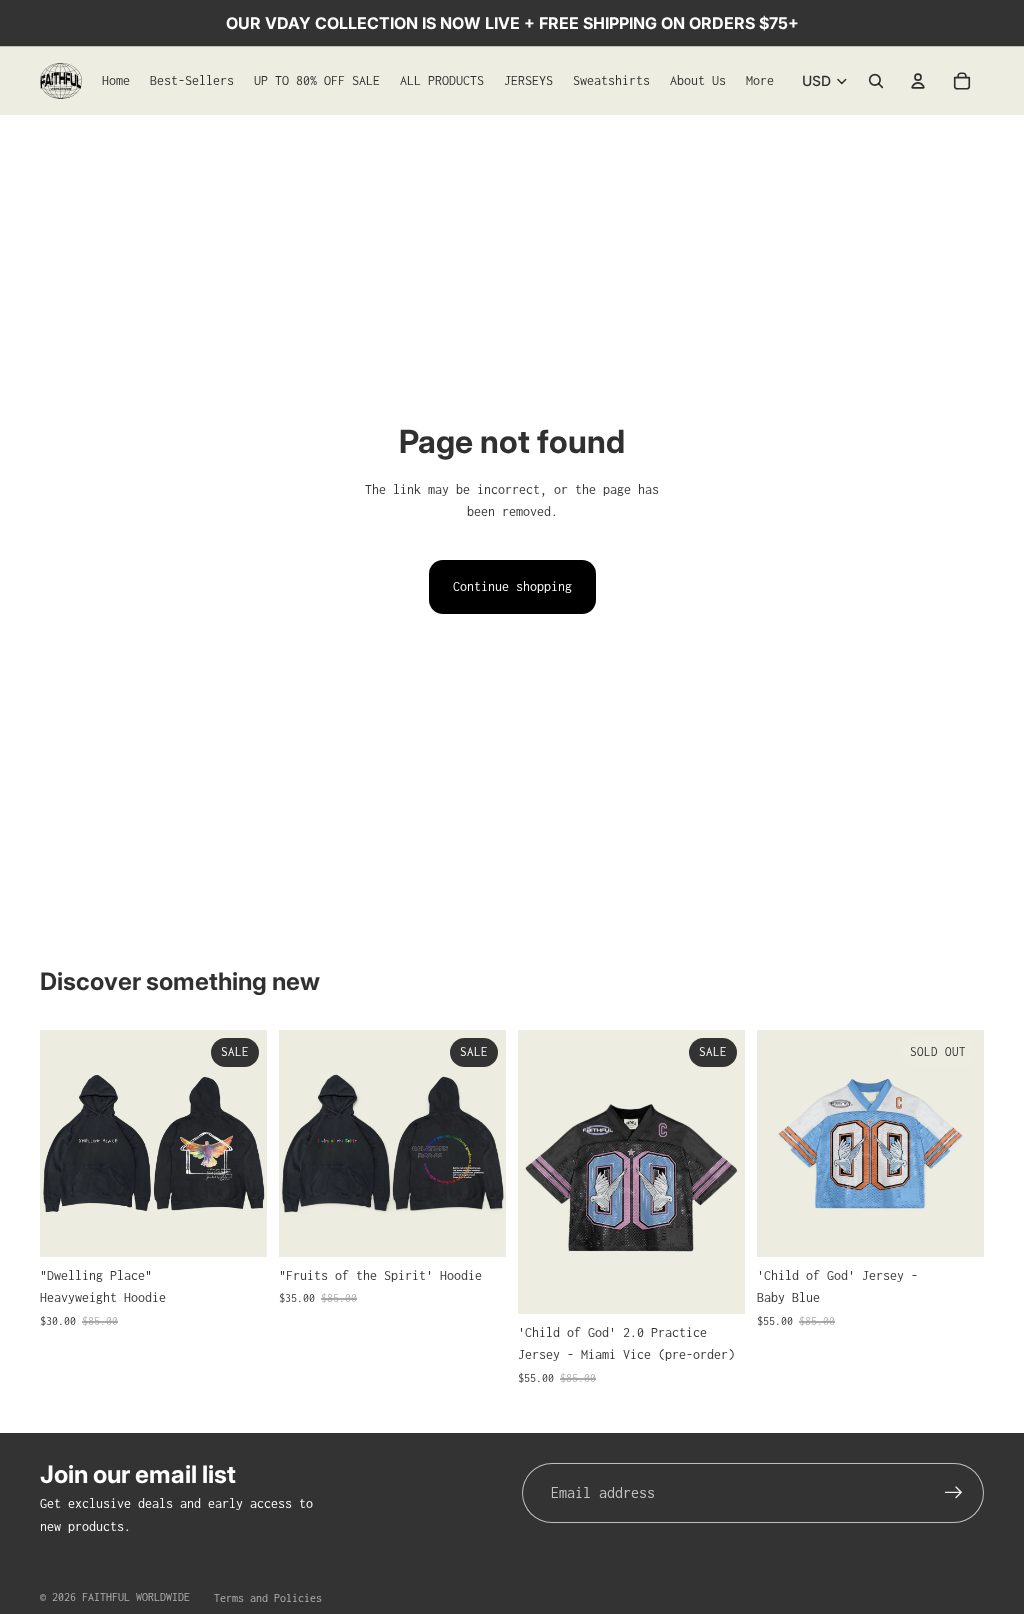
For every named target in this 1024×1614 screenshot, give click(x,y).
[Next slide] (245, 1144)
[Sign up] (954, 1493)
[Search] (876, 81)
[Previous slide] (62, 1144)
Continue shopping (512, 586)
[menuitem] (760, 81)
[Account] (918, 81)
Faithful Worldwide (136, 1597)
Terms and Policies (268, 1598)
